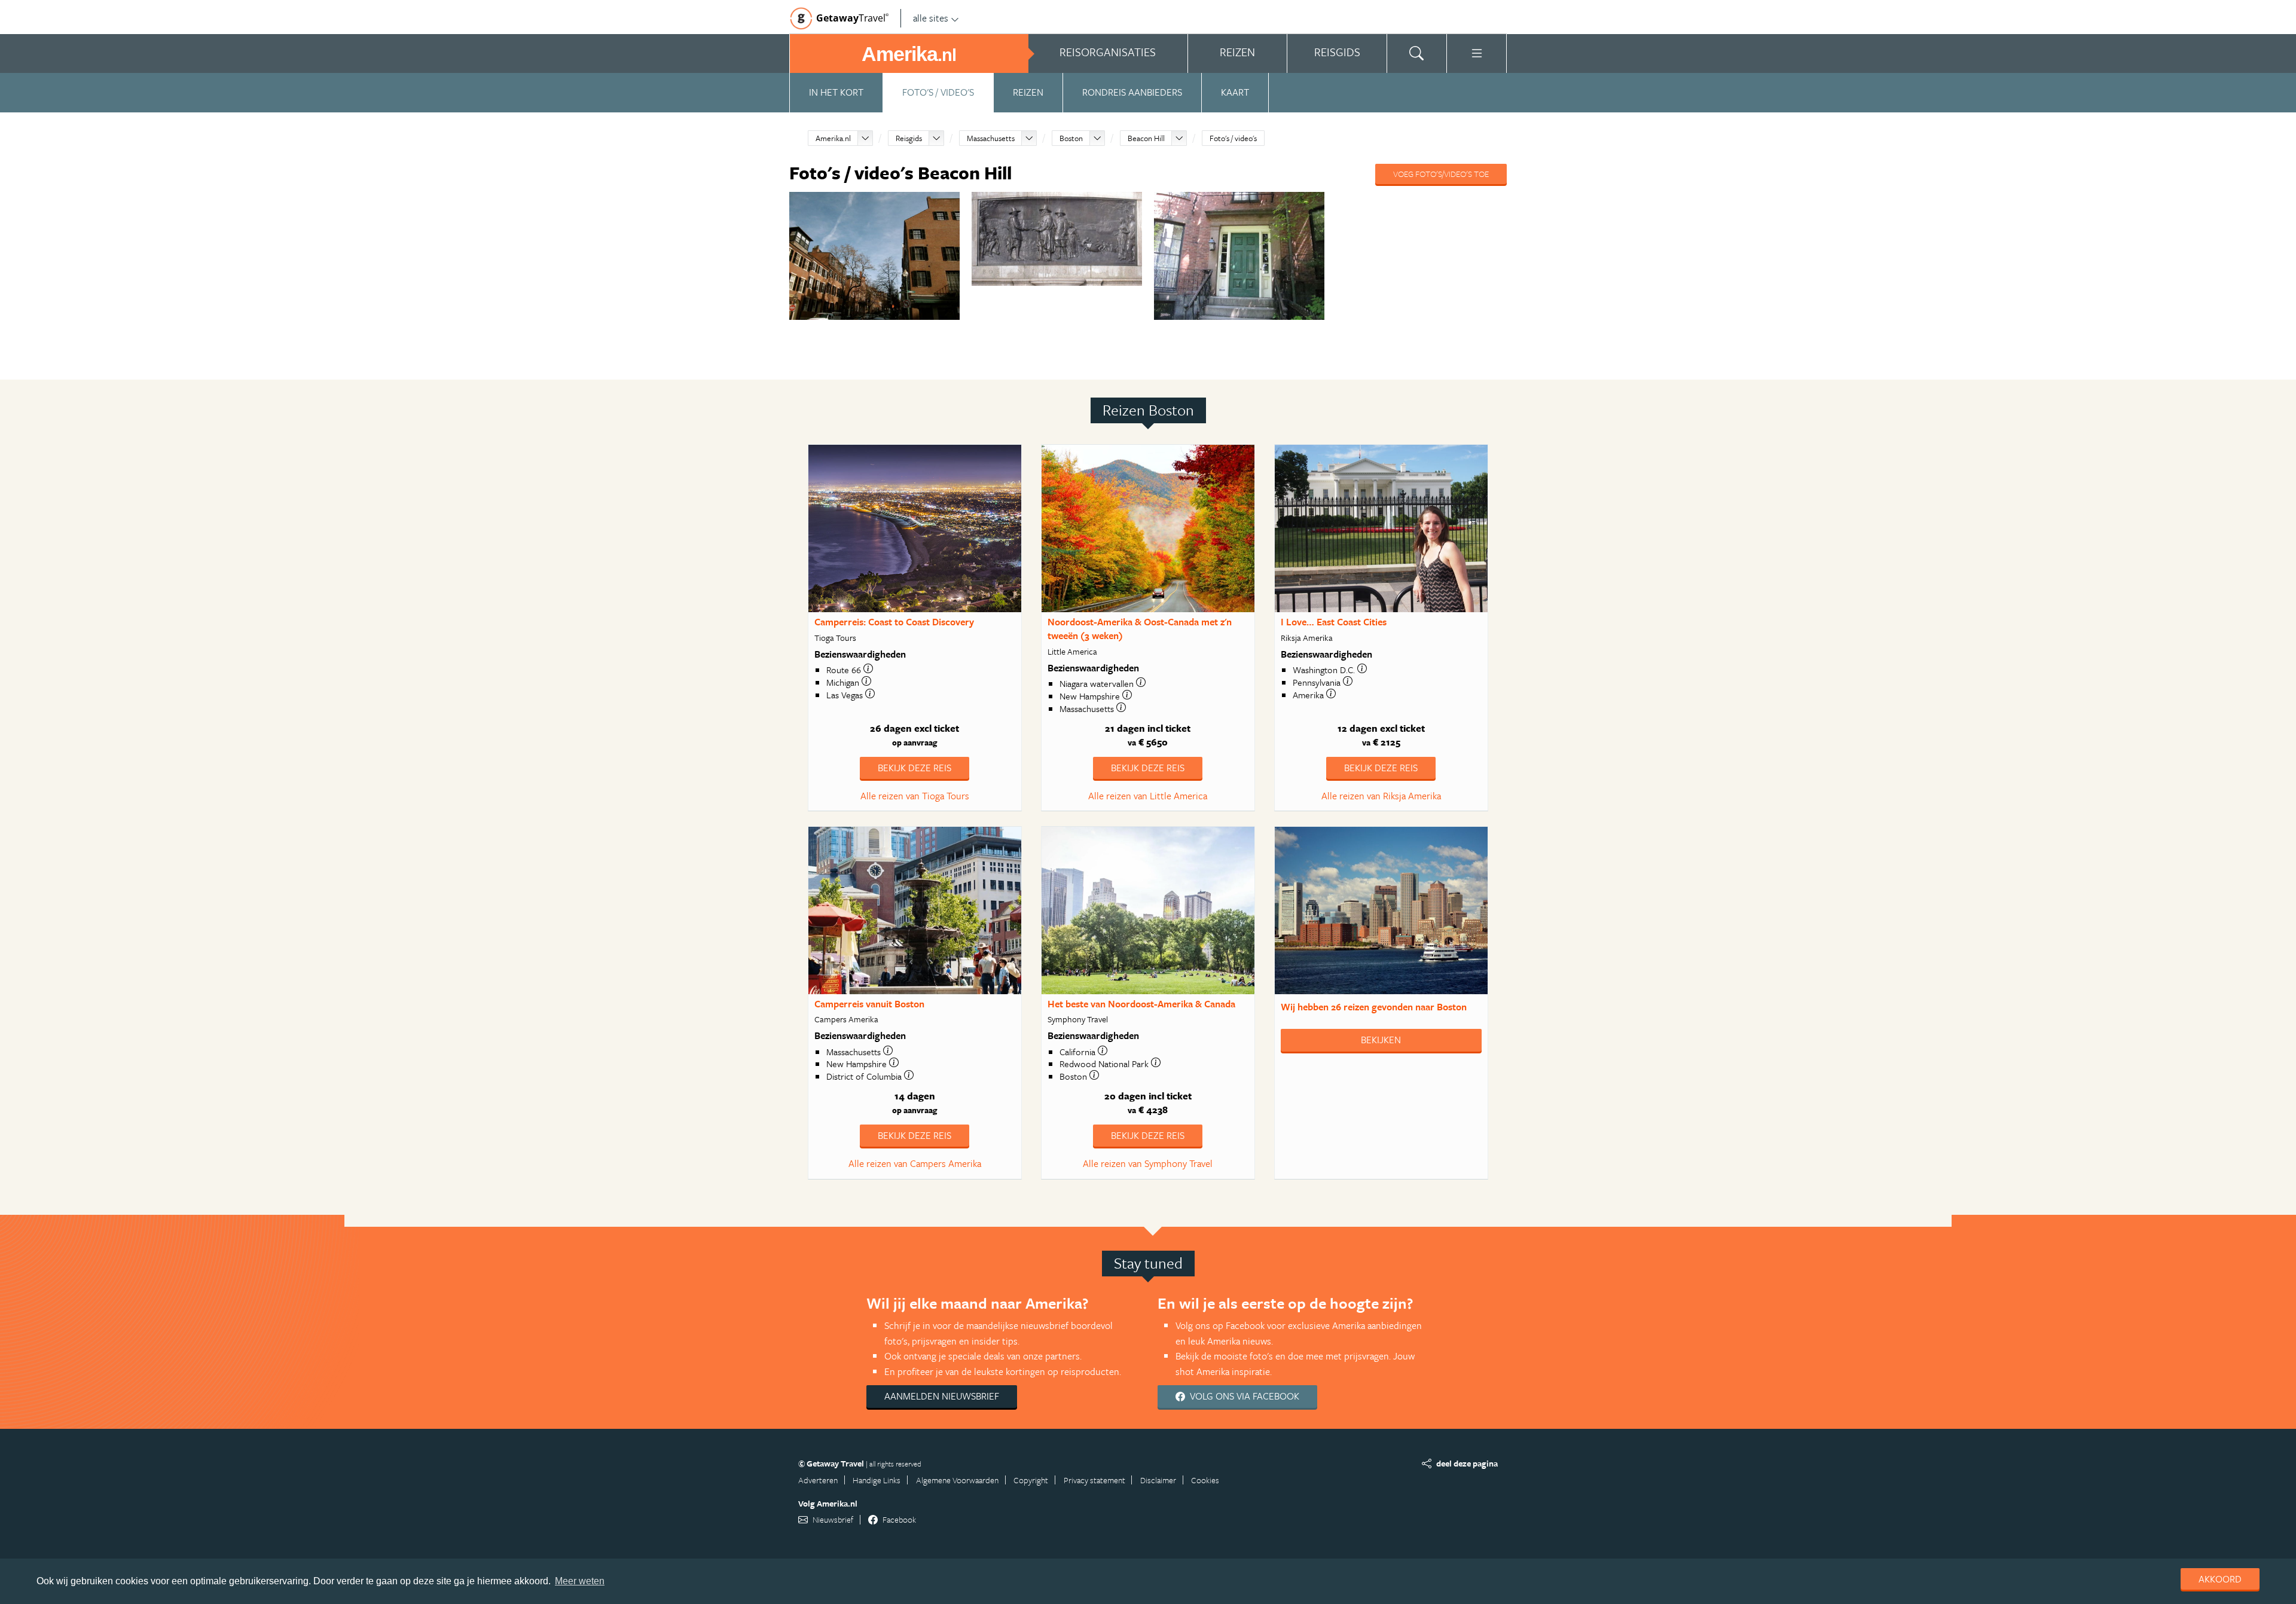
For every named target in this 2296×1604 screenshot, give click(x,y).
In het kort (836, 92)
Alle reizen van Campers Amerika (915, 1163)
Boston (1071, 138)
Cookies (1205, 1480)
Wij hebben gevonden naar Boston (1374, 1007)
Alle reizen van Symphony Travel (1148, 1163)
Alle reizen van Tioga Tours (915, 796)
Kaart (1235, 92)
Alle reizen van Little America (1148, 796)
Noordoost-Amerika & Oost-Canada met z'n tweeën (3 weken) (1140, 629)
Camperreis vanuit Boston (869, 1004)
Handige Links (877, 1480)
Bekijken (1381, 1040)
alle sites (931, 18)
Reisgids (909, 138)
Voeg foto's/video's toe (1441, 174)
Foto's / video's (938, 92)
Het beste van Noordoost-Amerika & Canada (1141, 1004)
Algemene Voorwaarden (957, 1480)
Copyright (1031, 1480)
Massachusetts (991, 138)
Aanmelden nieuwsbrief (942, 1396)
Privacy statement (1094, 1480)
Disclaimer (1158, 1480)
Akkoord (2220, 1579)
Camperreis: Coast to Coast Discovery (894, 622)
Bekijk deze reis (915, 768)
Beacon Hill (1146, 138)
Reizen (1028, 92)
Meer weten (580, 1581)
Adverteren (818, 1480)
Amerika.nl (833, 138)
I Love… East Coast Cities (1334, 622)
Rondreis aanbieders (1132, 92)
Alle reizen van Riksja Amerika (1381, 796)
